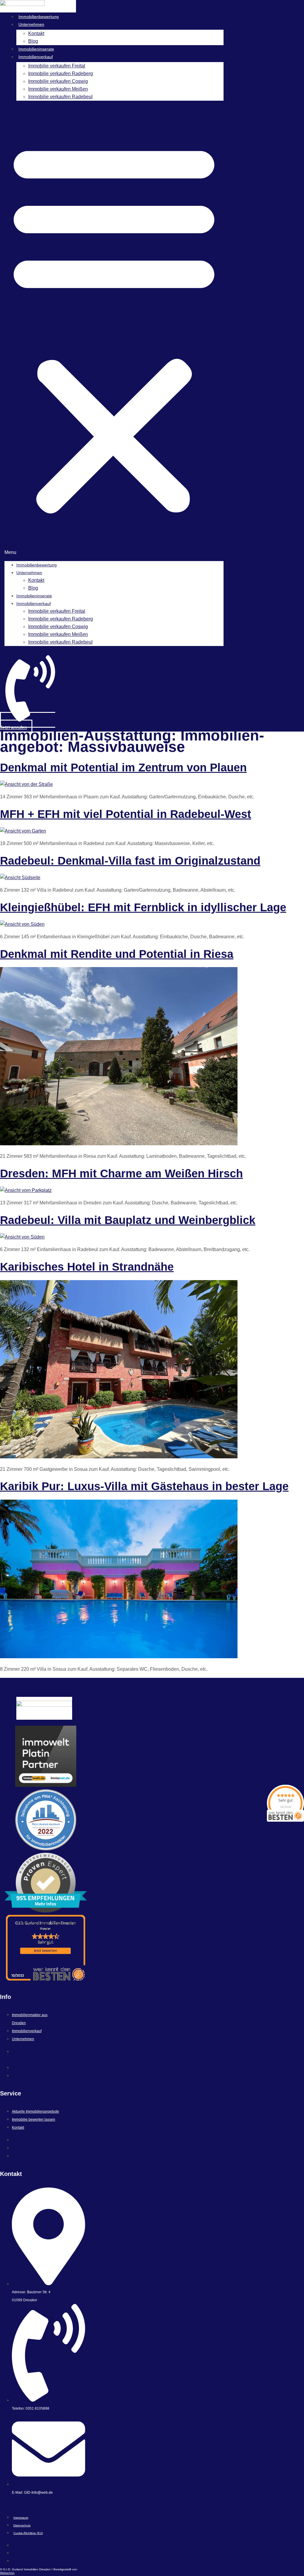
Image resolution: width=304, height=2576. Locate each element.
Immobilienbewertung (39, 17)
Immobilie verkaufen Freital (57, 66)
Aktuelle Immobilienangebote (35, 2111)
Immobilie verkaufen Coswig (58, 81)
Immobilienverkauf (36, 57)
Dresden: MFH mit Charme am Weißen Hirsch (121, 1174)
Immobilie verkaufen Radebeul (60, 97)
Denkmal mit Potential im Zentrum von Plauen (123, 767)
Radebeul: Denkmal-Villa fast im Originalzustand (130, 861)
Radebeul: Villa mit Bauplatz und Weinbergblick (128, 1220)
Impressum (21, 2518)
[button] (114, 331)
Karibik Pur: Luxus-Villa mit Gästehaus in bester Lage (144, 1486)
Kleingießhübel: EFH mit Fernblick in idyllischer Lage (143, 907)
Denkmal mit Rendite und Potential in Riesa (117, 954)
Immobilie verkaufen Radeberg (61, 74)
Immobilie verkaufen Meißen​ (58, 89)
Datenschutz (22, 2525)
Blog (33, 41)
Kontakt (36, 33)
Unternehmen (31, 24)
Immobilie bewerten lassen (34, 2119)
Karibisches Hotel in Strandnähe (87, 1267)
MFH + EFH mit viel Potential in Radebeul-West (126, 814)
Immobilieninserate (36, 49)
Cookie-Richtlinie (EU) (28, 2533)
